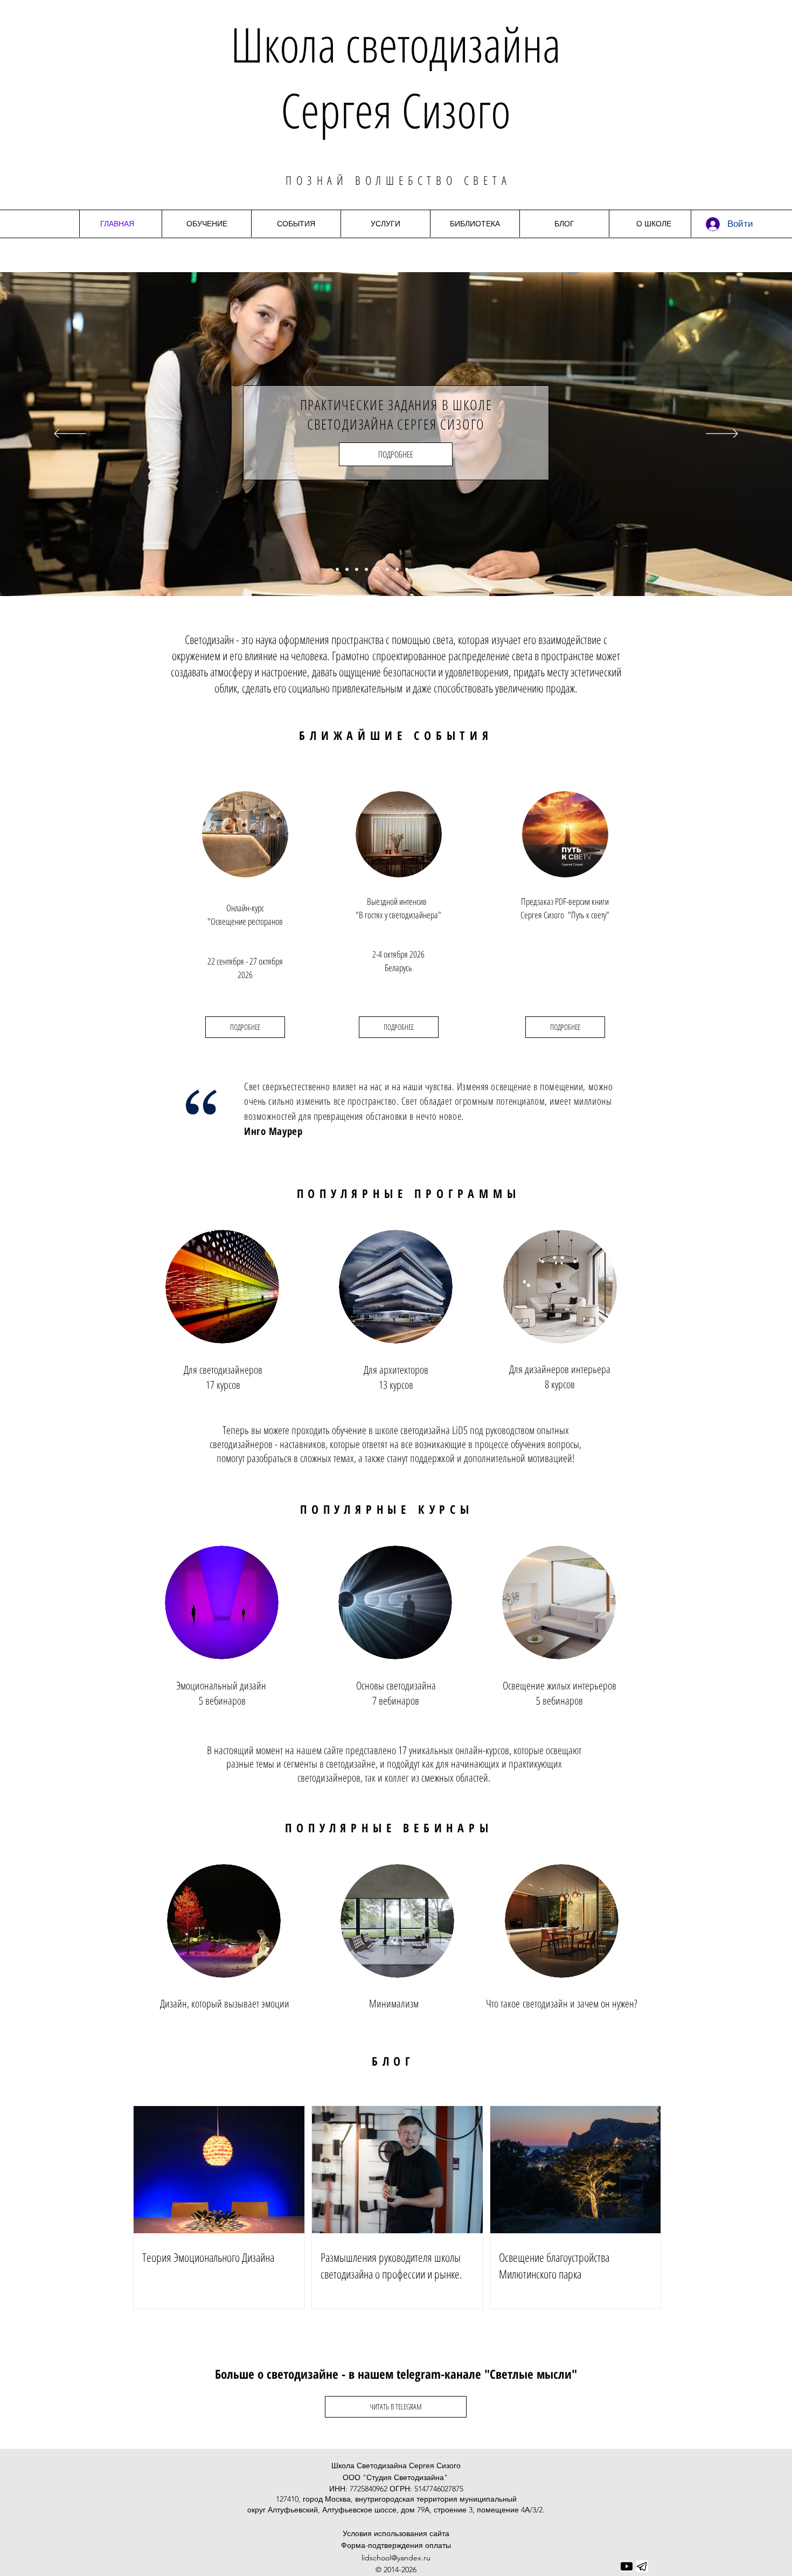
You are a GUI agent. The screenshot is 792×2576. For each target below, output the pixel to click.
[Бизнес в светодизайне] (387, 569)
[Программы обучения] (407, 569)
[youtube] (627, 2566)
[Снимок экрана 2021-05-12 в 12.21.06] (642, 2566)
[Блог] (446, 569)
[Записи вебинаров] (416, 569)
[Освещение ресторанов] (347, 569)
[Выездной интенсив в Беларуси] (357, 569)
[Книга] (337, 569)
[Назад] (70, 434)
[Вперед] (722, 434)
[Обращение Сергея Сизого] (436, 569)
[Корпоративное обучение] (426, 569)
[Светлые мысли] (455, 569)
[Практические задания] (376, 569)
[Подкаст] (366, 569)
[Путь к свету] (397, 569)
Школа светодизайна (396, 44)
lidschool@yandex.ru (396, 2558)
